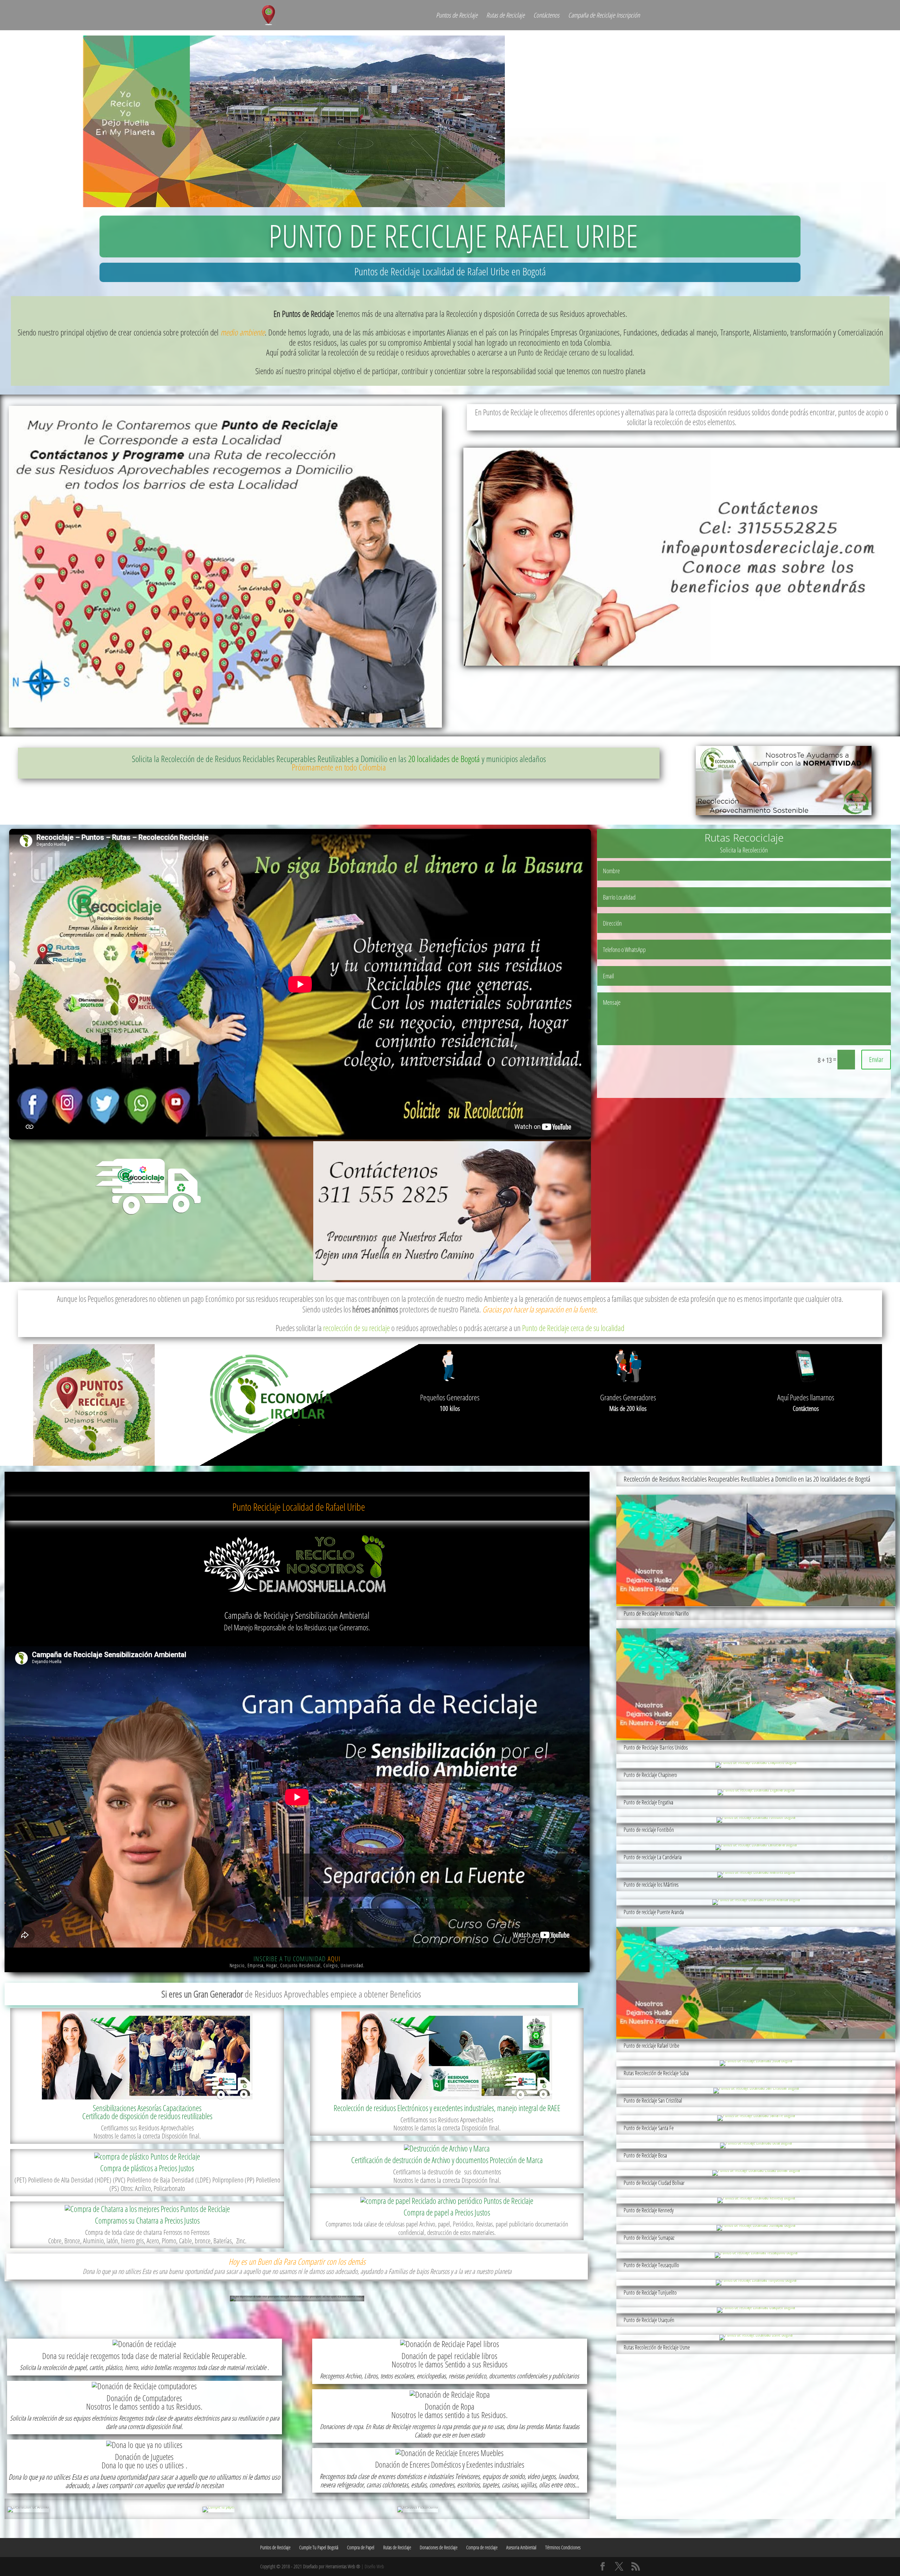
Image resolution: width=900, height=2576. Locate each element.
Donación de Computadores (144, 2398)
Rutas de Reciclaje (505, 16)
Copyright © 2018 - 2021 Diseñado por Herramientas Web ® (310, 2566)
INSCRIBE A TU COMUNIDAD (297, 1959)
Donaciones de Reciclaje (439, 2547)
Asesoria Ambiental (521, 2547)
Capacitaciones (182, 2108)
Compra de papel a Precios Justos (447, 2212)
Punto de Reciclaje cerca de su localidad (573, 1328)
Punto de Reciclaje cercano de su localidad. (575, 352)
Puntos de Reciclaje (457, 16)
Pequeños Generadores (450, 1397)
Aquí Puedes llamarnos (806, 1397)
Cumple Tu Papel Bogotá (319, 2547)
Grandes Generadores (628, 1397)
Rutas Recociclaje (744, 838)
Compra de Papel (361, 2547)
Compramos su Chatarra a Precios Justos (147, 2220)
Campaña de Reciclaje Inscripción (604, 16)
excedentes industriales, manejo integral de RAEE (497, 2108)
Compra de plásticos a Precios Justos (147, 2168)
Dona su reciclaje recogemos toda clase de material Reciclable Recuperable (144, 2356)
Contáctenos (546, 16)
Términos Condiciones (563, 2547)
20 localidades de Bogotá (444, 759)
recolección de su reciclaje (356, 1328)
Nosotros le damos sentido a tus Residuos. (144, 2406)
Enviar (876, 1059)
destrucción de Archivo (421, 2160)
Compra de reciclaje (482, 2547)
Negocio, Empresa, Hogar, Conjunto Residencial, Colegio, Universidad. (297, 1965)
